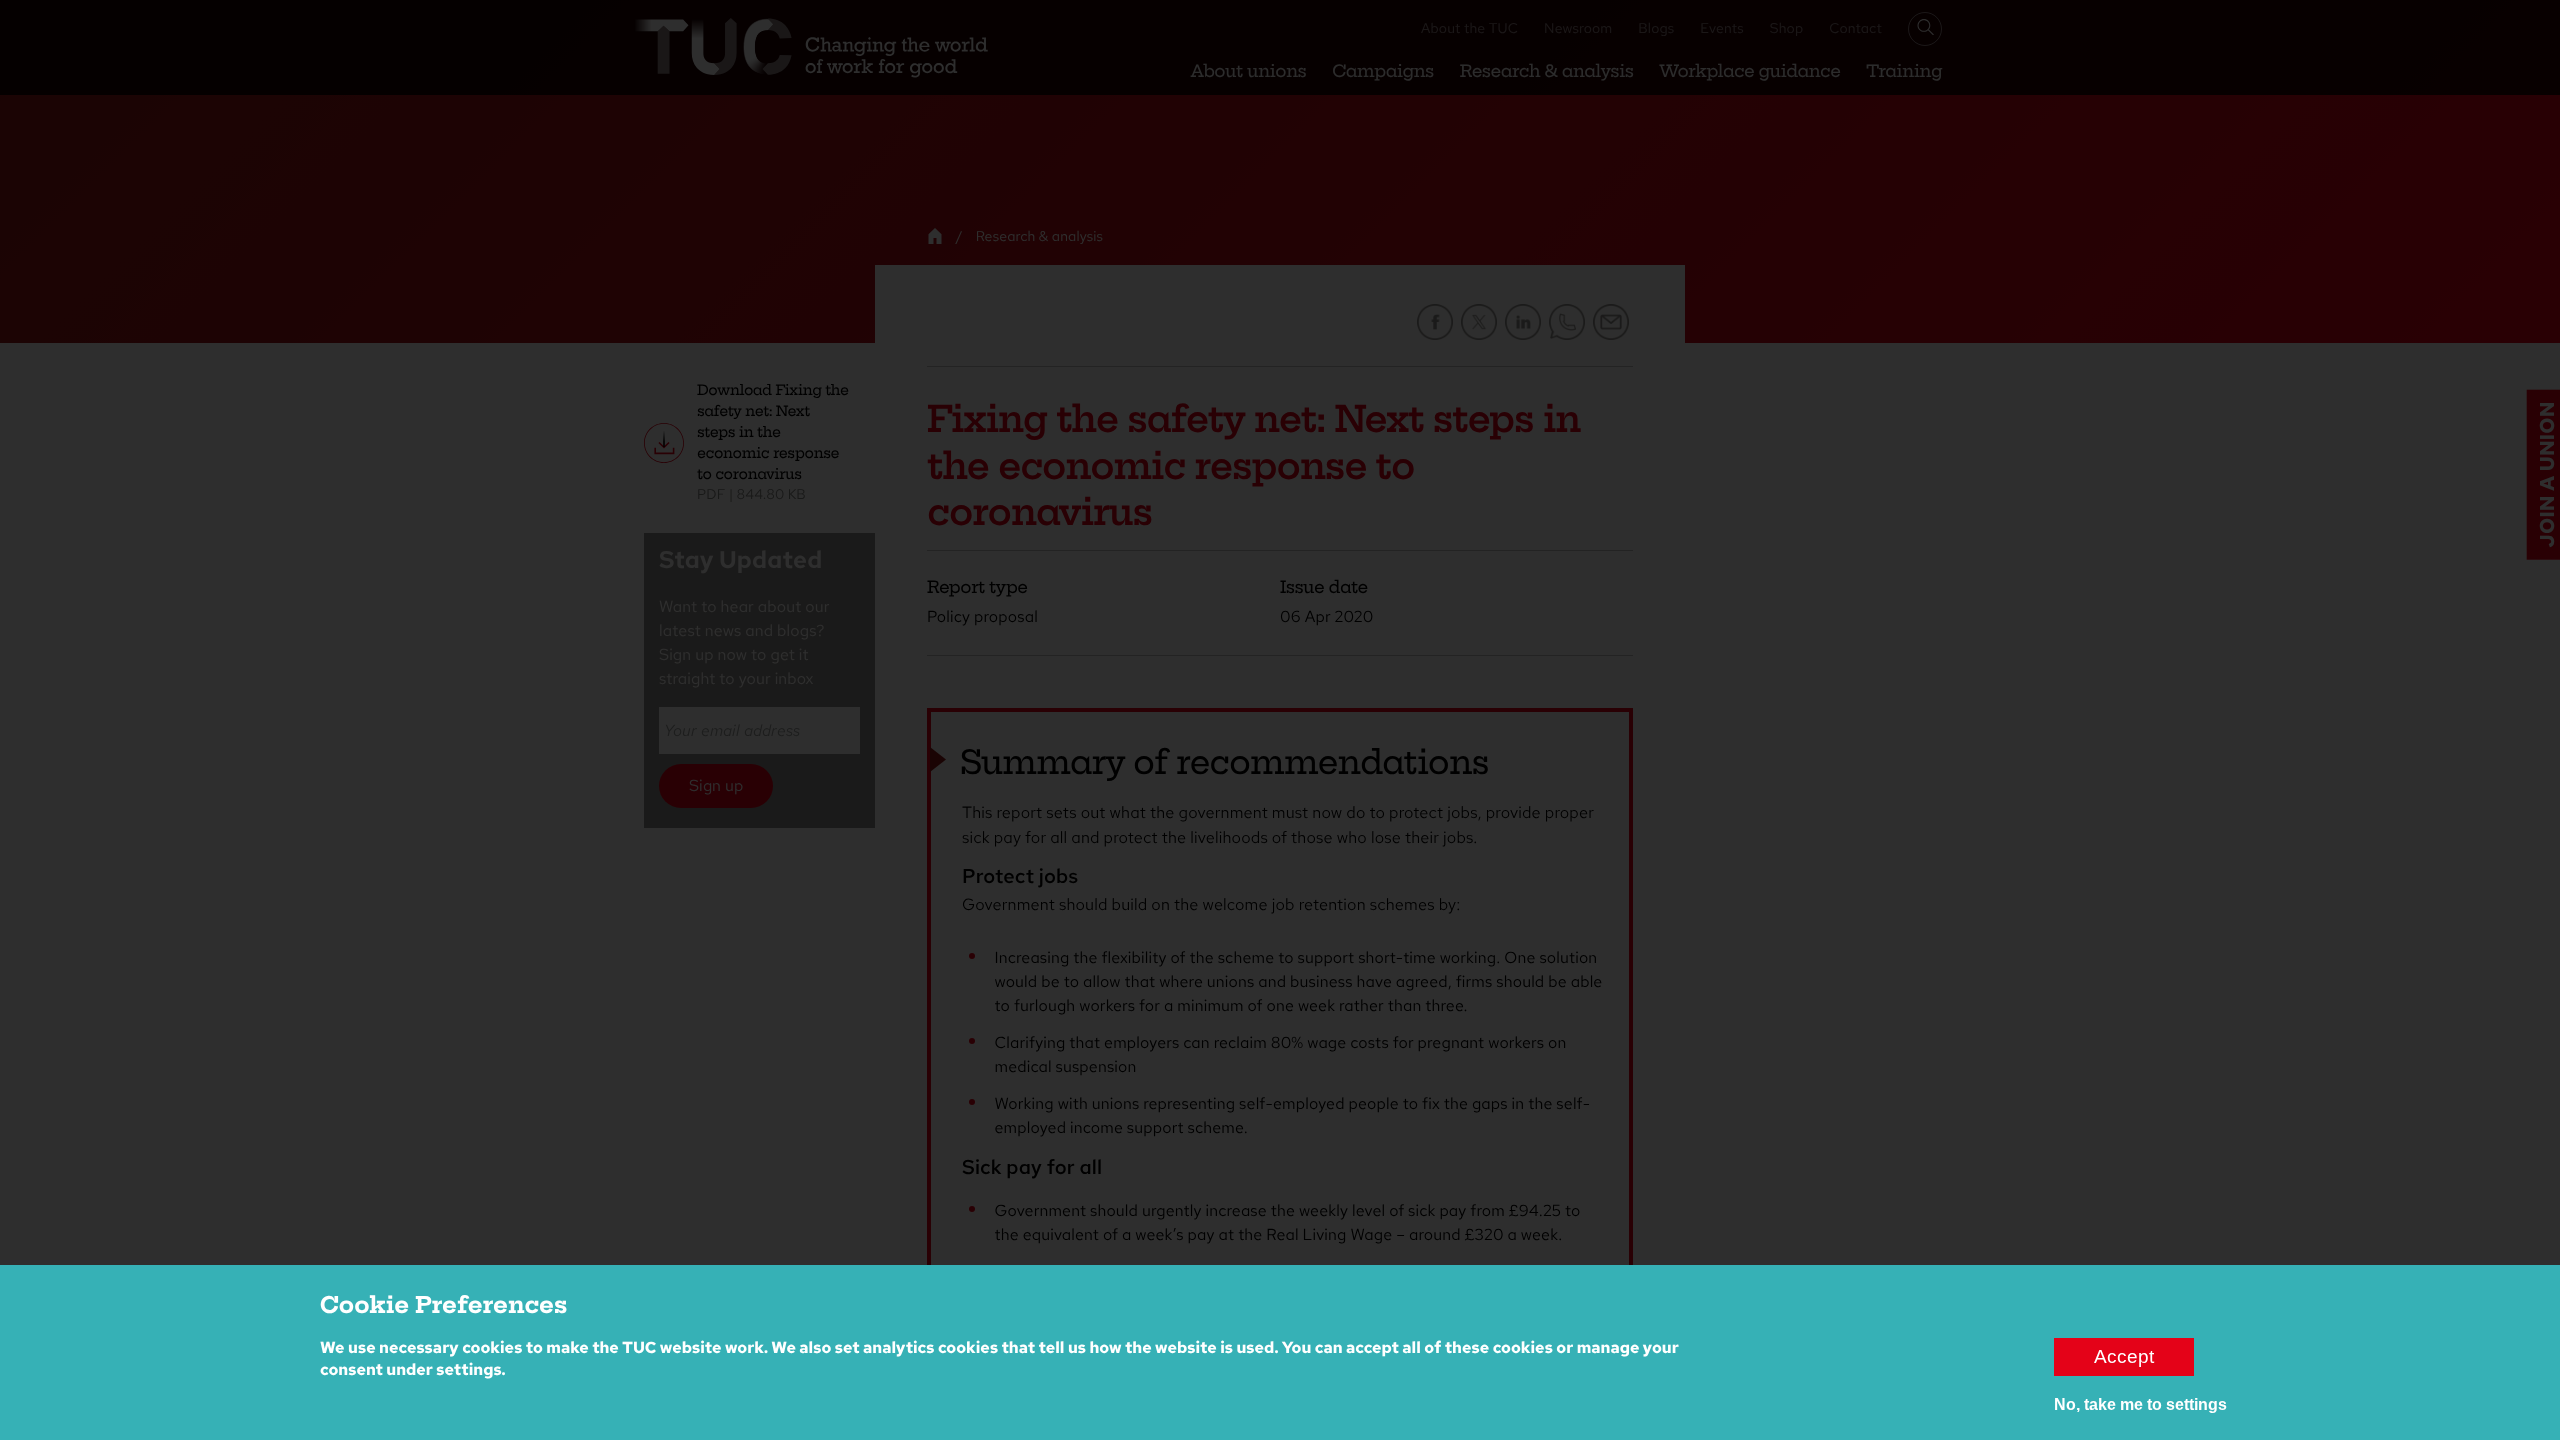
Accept (2124, 1356)
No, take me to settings (2140, 1404)
